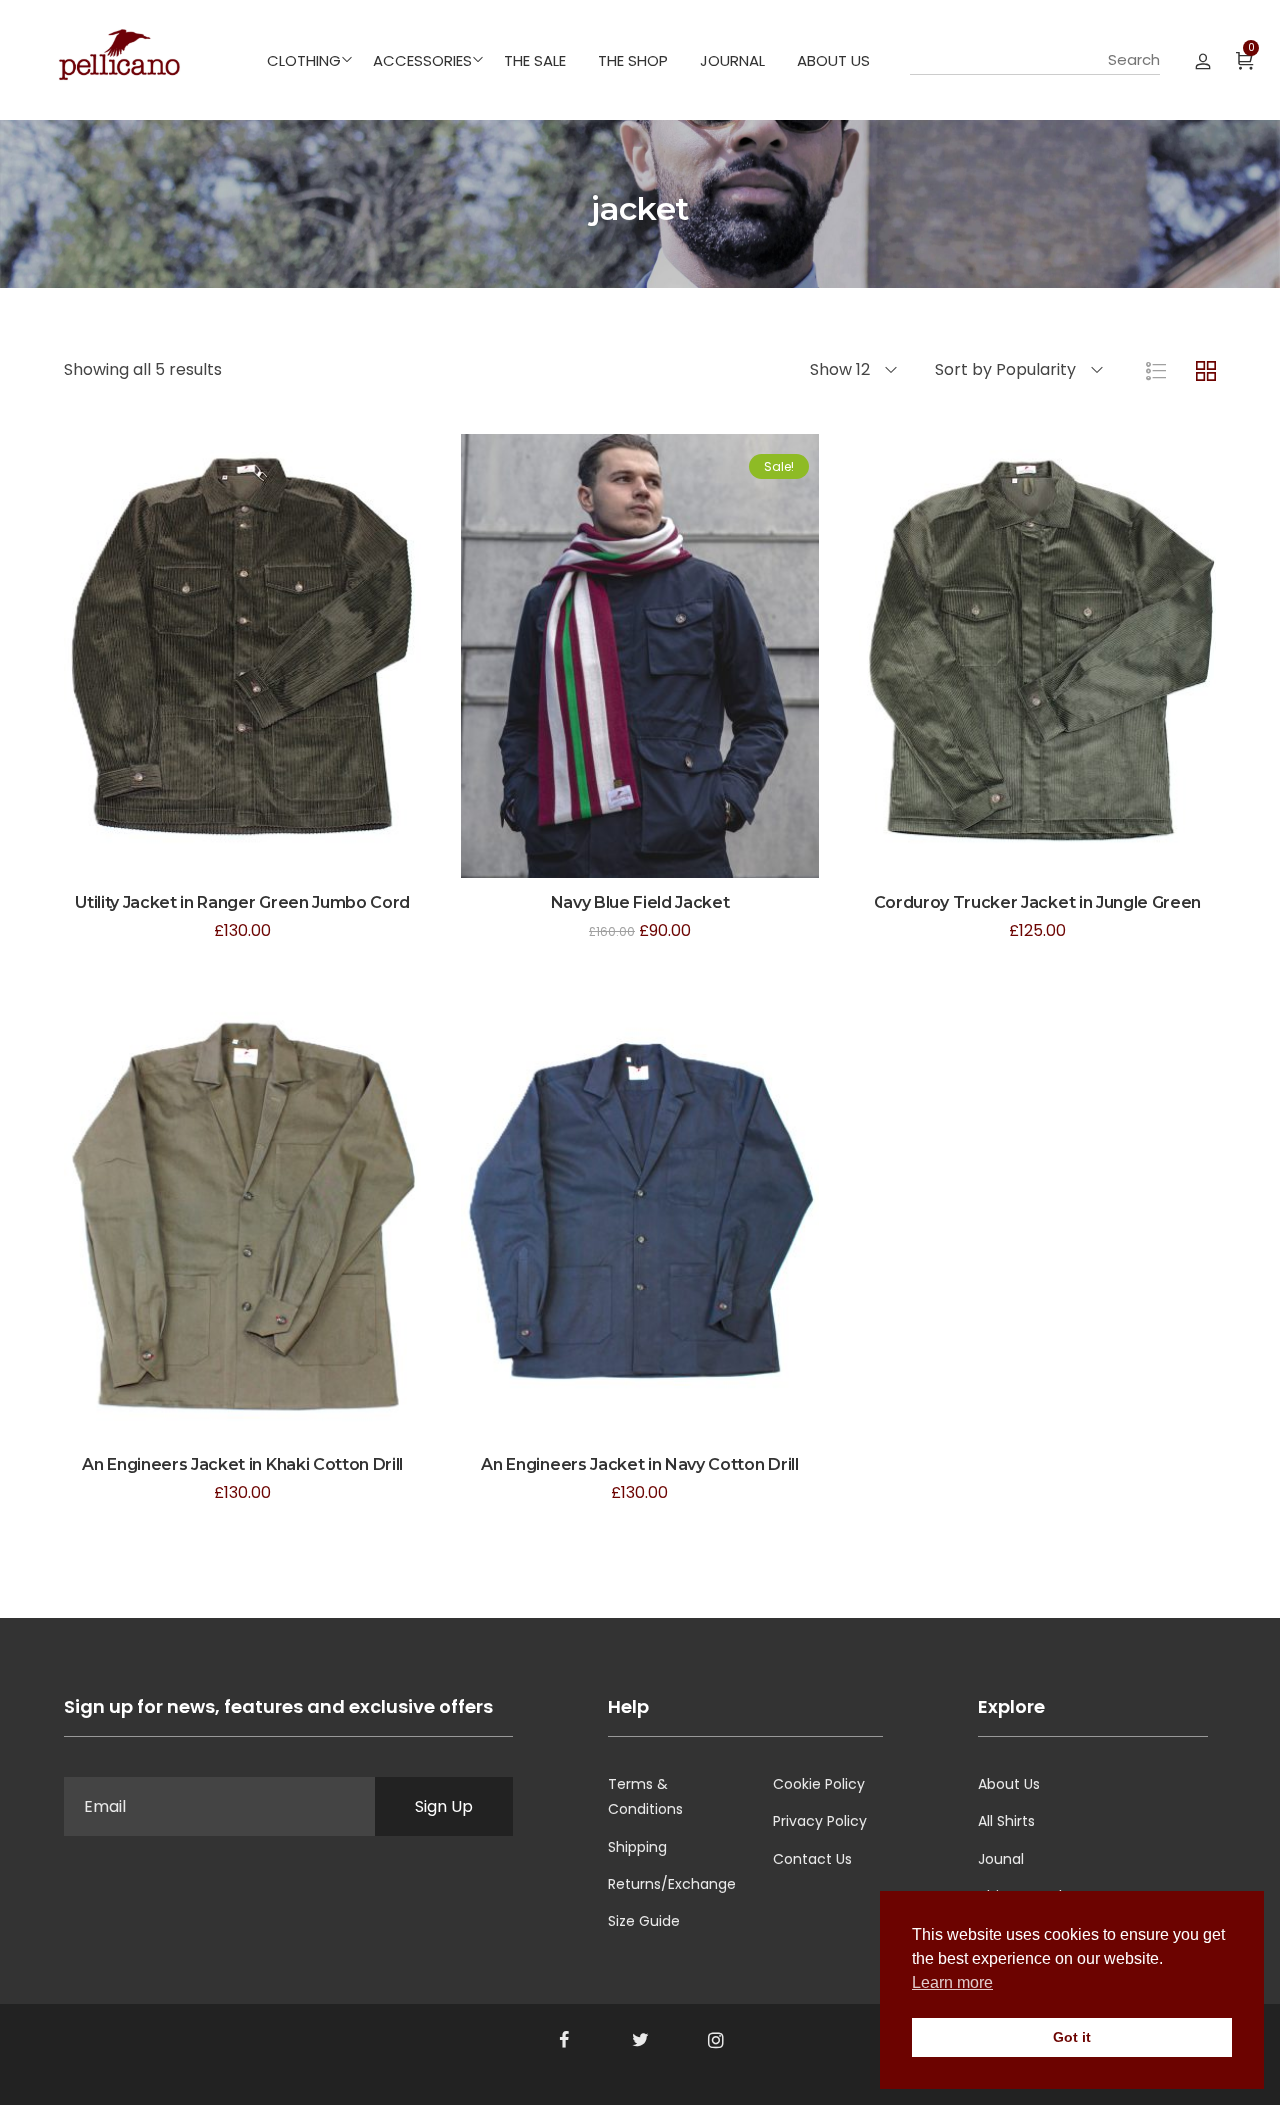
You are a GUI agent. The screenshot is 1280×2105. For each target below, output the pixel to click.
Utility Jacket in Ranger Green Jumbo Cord (242, 902)
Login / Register (1203, 60)
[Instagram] (716, 2040)
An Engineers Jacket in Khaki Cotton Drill (242, 1464)
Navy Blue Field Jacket (640, 902)
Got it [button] (1072, 2037)
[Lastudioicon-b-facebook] (564, 2040)
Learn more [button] (952, 1982)
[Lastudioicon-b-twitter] (640, 2040)
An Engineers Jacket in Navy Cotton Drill (639, 1464)
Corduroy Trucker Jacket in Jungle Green (1038, 902)
